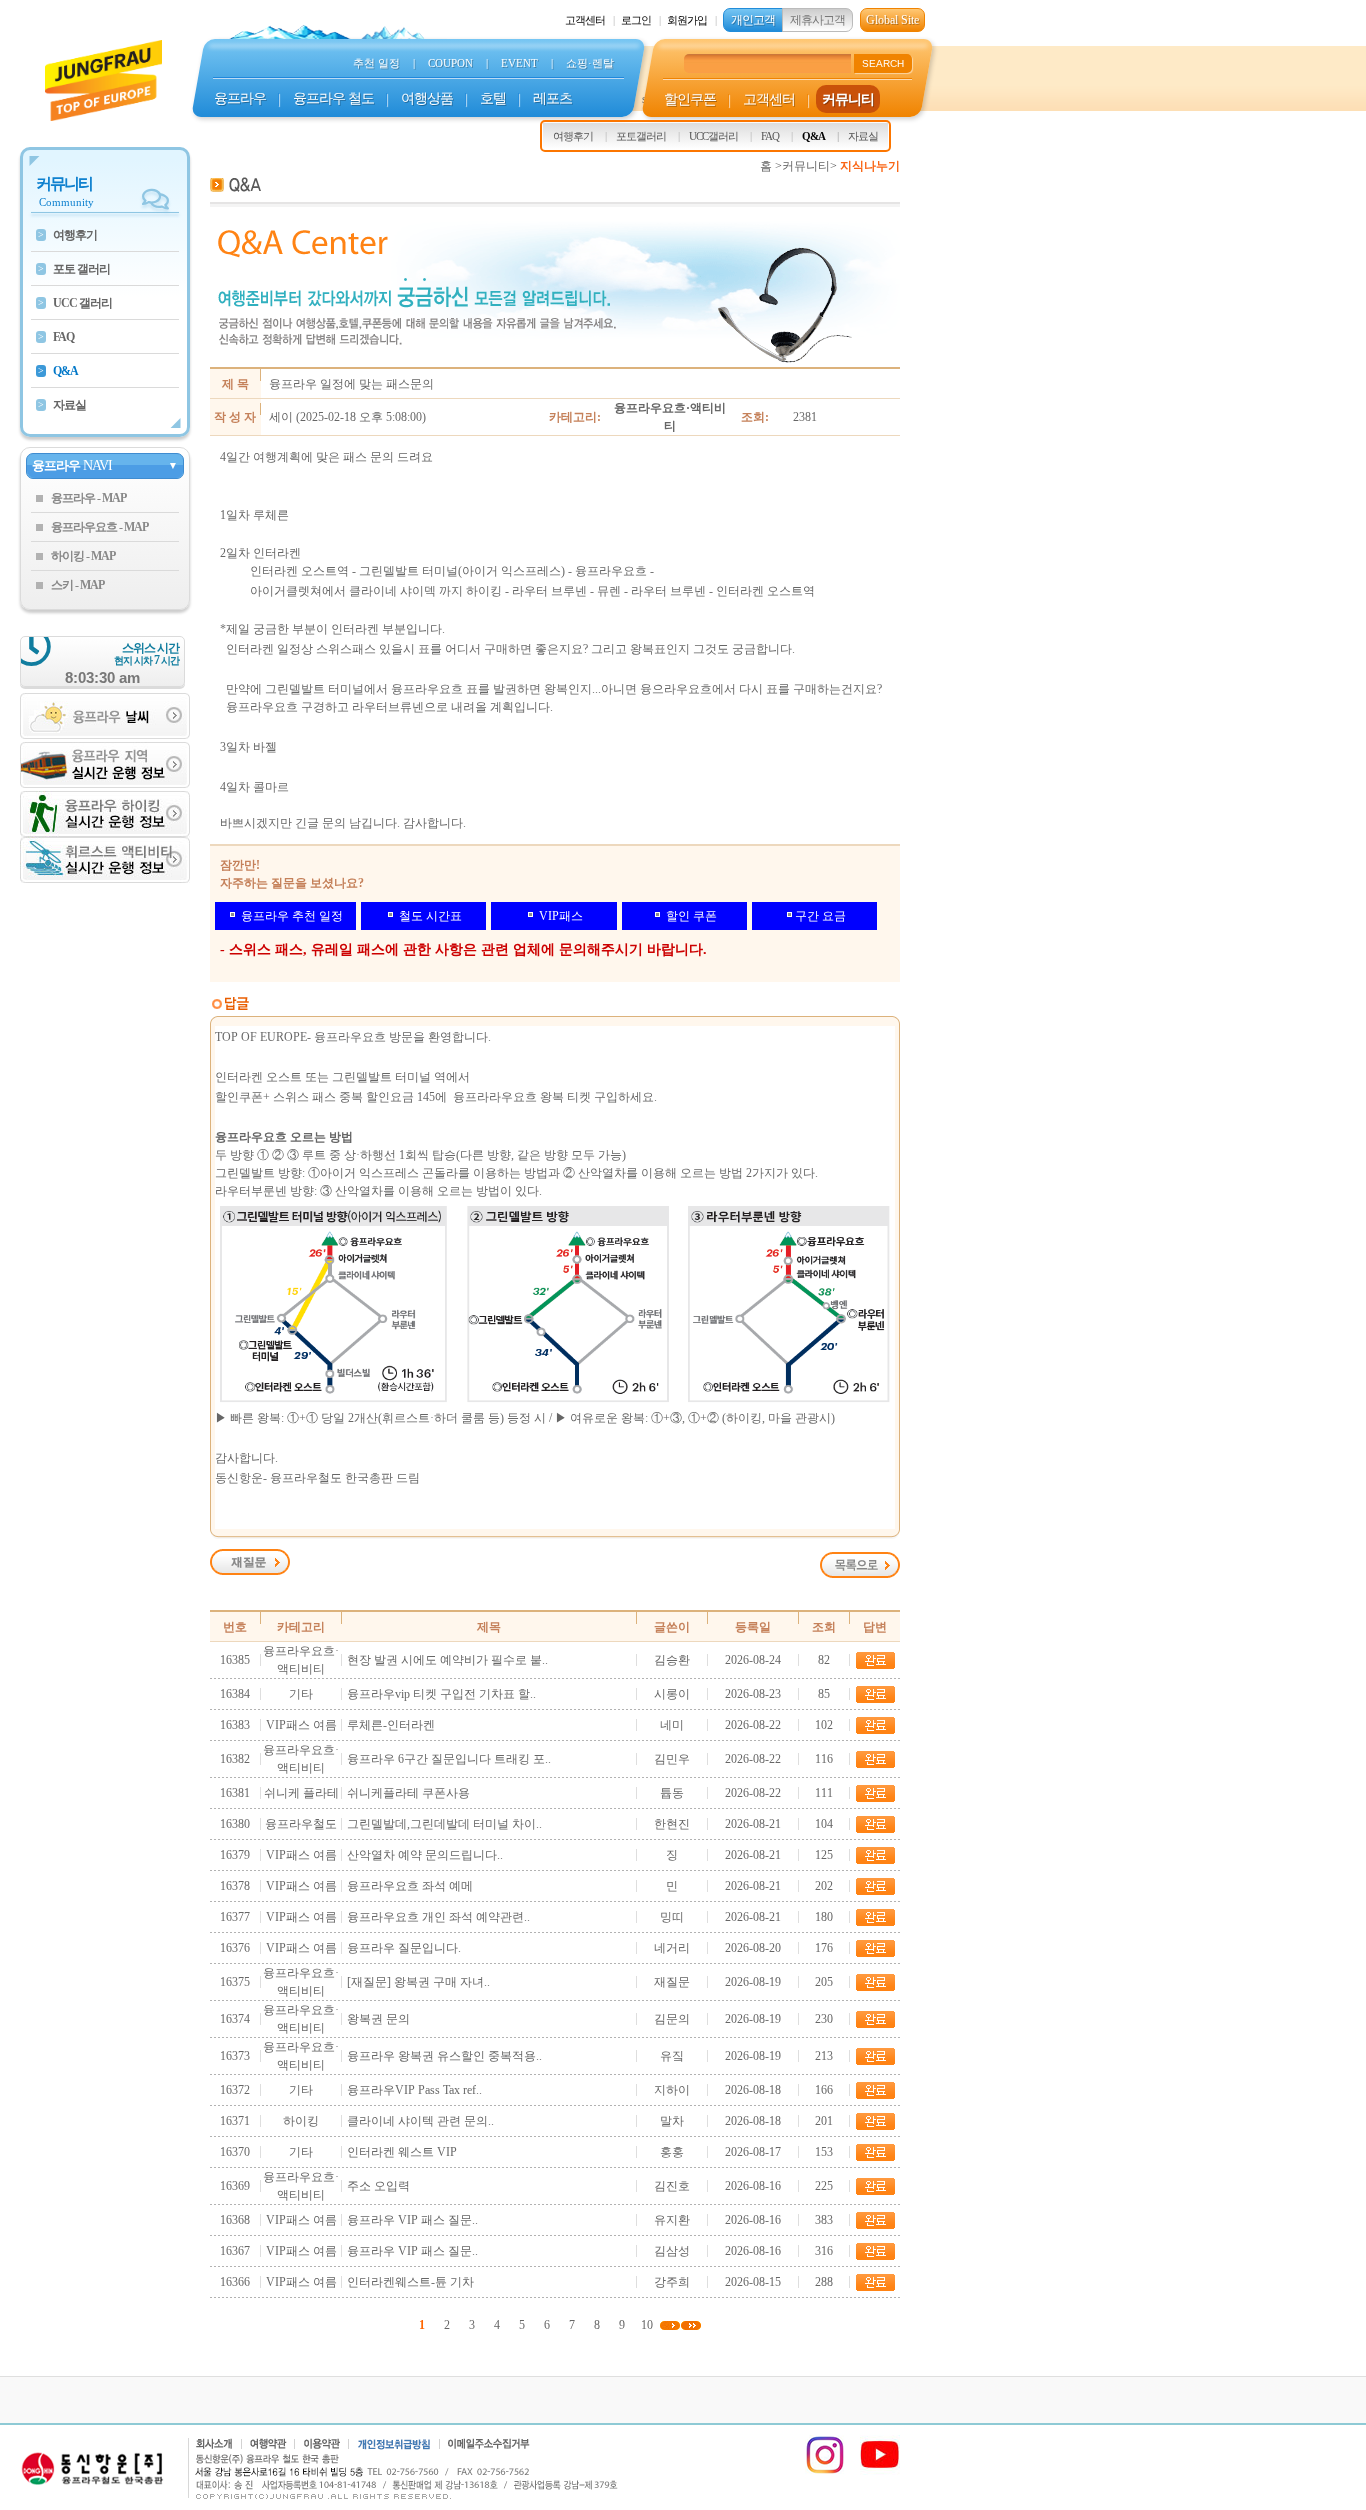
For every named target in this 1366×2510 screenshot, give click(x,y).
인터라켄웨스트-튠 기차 (410, 2282)
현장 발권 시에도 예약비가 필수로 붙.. (447, 1660)
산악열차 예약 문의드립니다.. (425, 1855)
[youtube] (880, 2471)
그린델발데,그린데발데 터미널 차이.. (444, 1824)
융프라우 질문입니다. (404, 1948)
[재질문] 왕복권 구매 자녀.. (418, 1982)
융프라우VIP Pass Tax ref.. (414, 2090)
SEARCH (883, 63)
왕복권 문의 (378, 2019)
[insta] (825, 2471)
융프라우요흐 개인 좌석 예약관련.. (438, 1917)
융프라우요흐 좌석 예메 (410, 1886)
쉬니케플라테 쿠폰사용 (408, 1793)
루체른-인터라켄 (391, 1725)
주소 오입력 (378, 2186)
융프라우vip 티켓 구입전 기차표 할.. (441, 1694)
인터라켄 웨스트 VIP (402, 2152)
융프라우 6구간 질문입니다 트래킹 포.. (449, 1759)
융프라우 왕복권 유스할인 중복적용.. (444, 2056)
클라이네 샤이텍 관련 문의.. (420, 2121)
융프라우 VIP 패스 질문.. (412, 2220)
